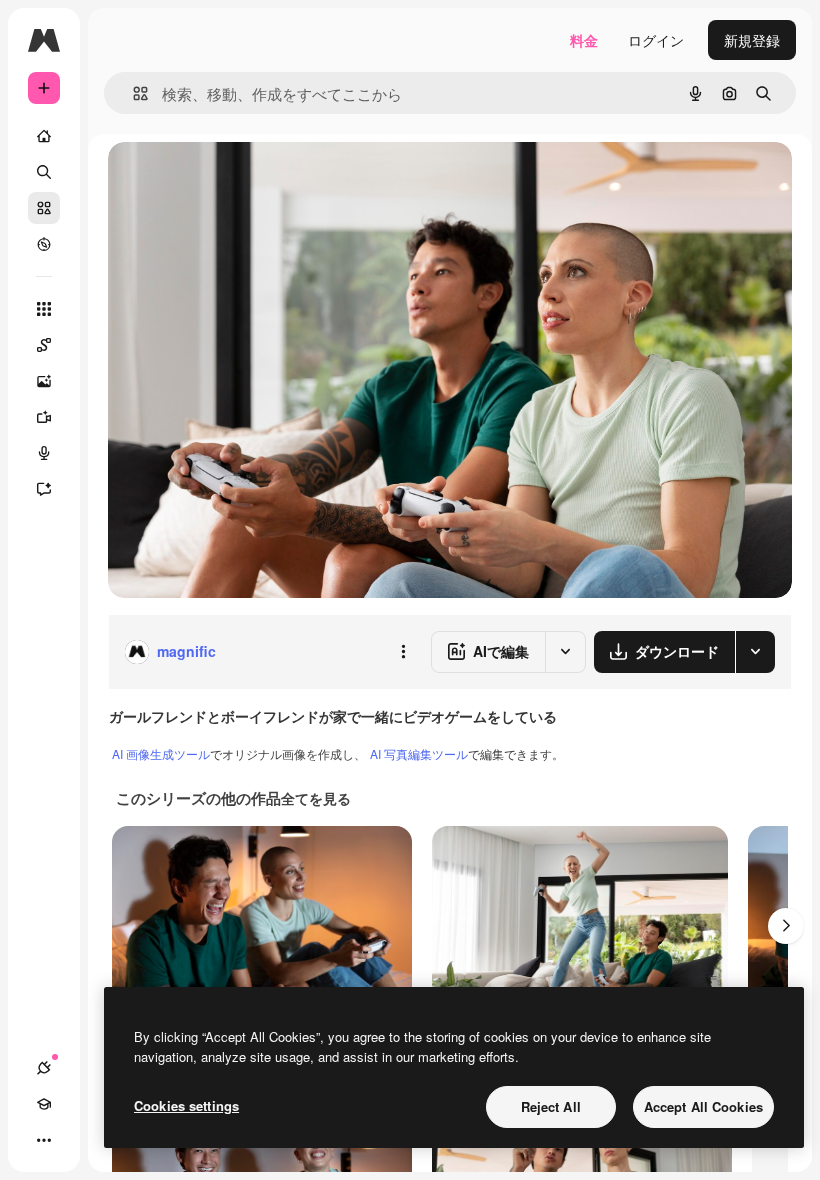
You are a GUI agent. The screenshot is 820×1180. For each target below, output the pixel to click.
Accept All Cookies (703, 1106)
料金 (584, 40)
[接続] (44, 1068)
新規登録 (752, 40)
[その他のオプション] (403, 652)
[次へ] (786, 926)
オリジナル (245, 179)
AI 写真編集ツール (419, 753)
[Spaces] (44, 345)
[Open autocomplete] (132, 93)
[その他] (44, 1140)
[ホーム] (44, 136)
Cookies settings (186, 1105)
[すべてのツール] (44, 309)
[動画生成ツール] (44, 417)
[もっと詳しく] (44, 244)
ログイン (656, 40)
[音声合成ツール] (44, 453)
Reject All (551, 1106)
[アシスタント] (44, 489)
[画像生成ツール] (44, 381)
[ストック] (44, 208)
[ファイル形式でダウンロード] (755, 652)
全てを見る (316, 798)
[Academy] (44, 1104)
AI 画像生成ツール (161, 753)
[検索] (44, 172)
